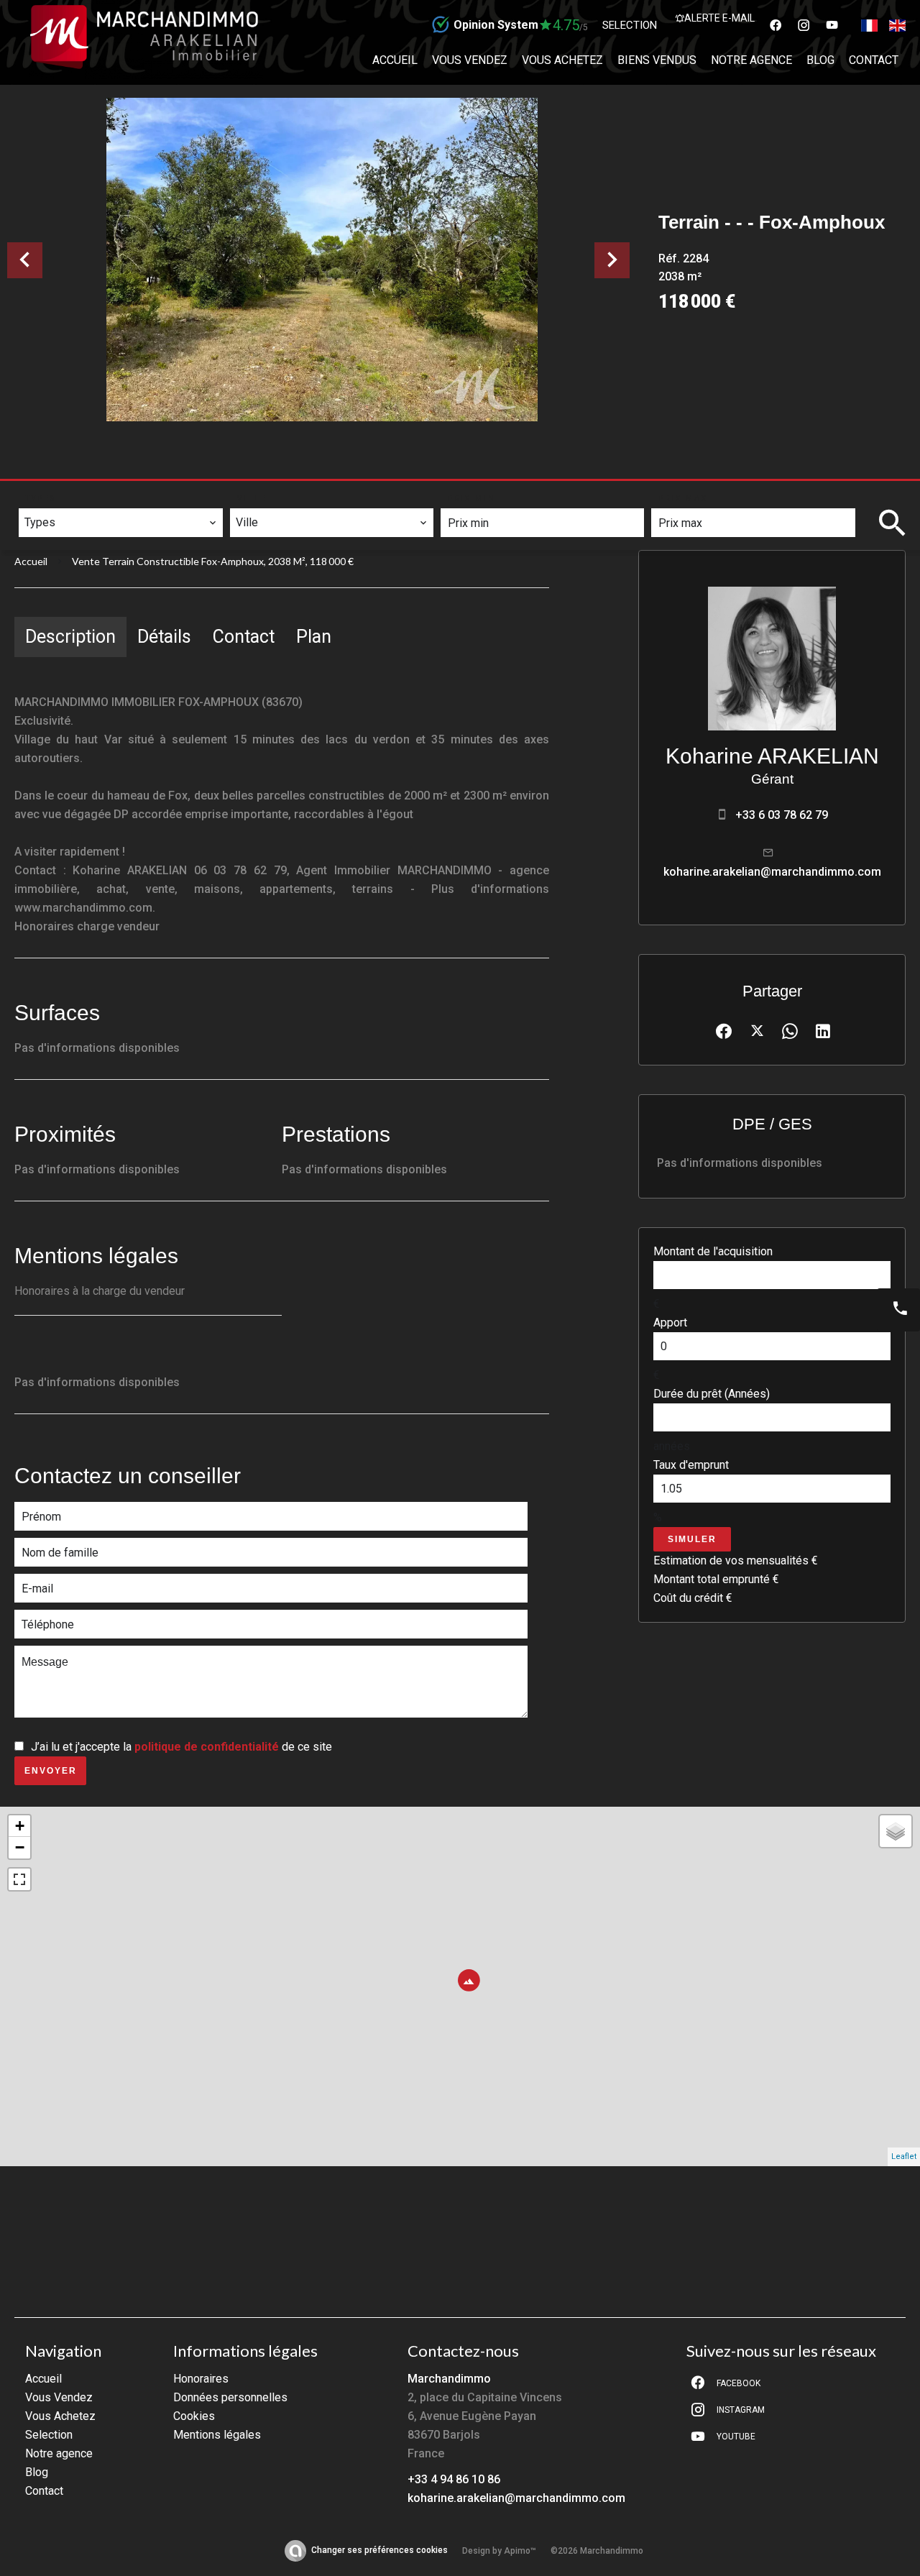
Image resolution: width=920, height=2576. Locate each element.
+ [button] (20, 1826)
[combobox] (120, 523)
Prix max (683, 499)
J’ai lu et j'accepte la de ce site (181, 1747)
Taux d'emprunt (691, 1465)
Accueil (31, 561)
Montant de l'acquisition (713, 1251)
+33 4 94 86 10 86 (454, 2479)
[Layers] (896, 1831)
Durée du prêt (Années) (712, 1394)
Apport (670, 1323)
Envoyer (51, 1771)
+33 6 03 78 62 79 (782, 815)
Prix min (472, 499)
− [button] (20, 1847)
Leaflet (904, 2156)
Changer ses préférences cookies (379, 2550)
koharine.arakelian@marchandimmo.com (772, 872)
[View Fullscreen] (19, 1879)
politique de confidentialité (207, 1747)
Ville (252, 499)
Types (41, 499)
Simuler (692, 1539)
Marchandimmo (449, 2379)
